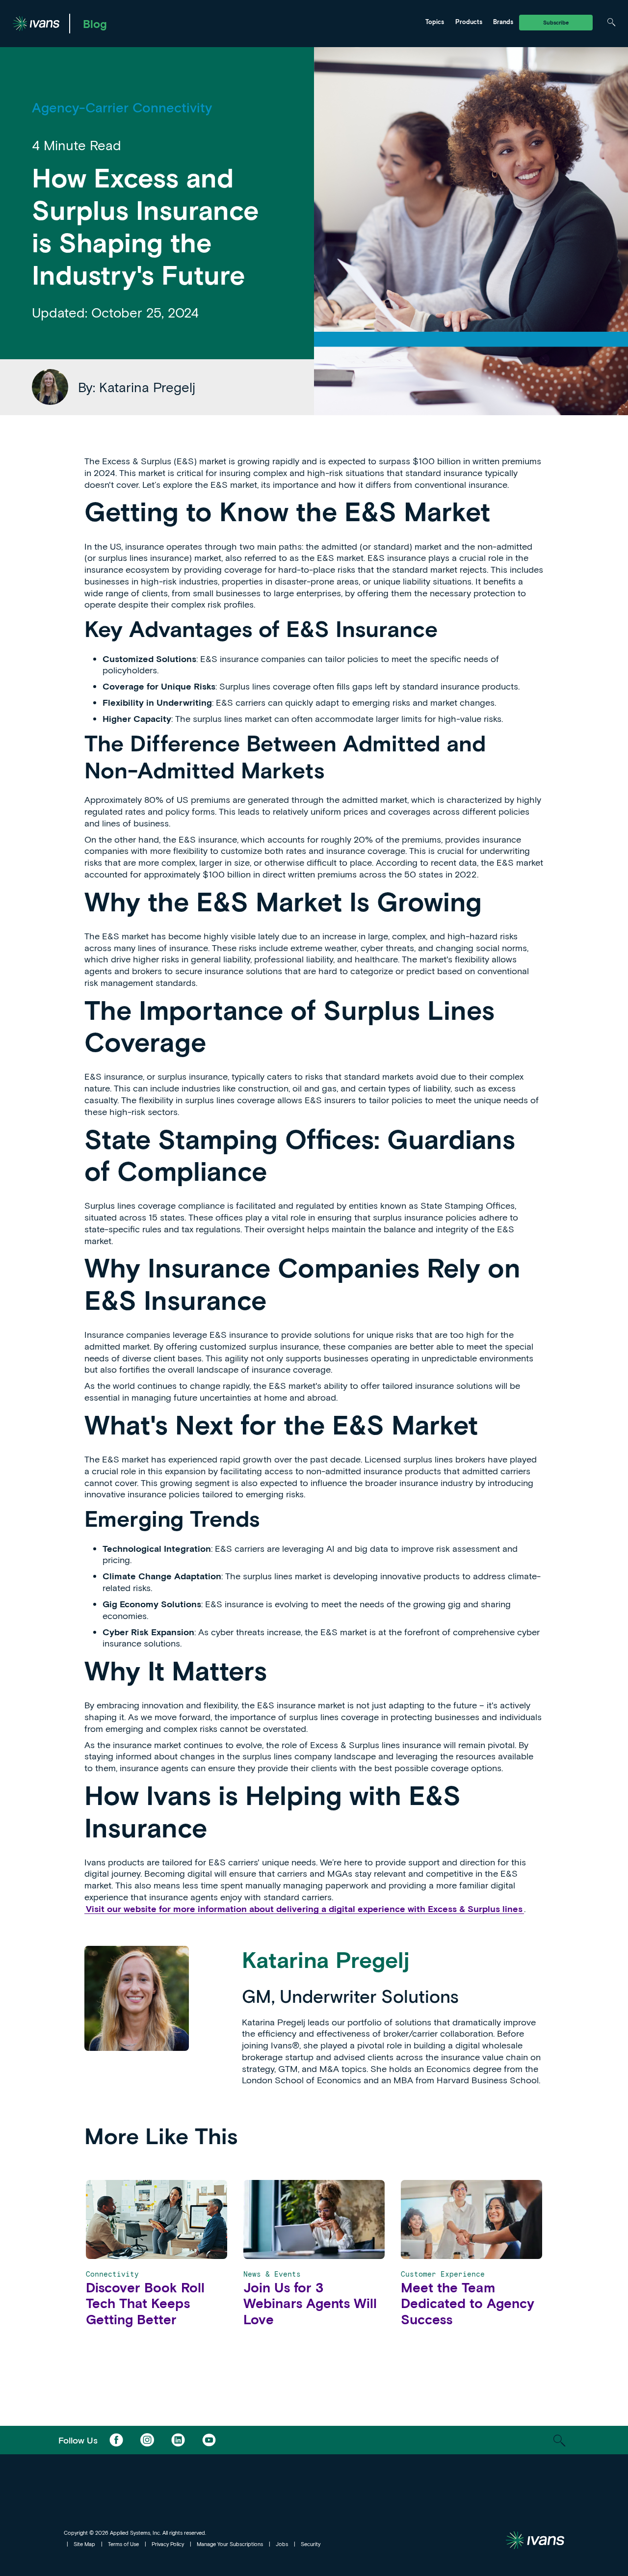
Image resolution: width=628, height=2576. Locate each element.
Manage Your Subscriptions (230, 2544)
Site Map (84, 2544)
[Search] (611, 22)
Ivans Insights (243, 22)
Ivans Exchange (152, 22)
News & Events (245, 22)
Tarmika (327, 22)
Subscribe (556, 22)
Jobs (282, 2544)
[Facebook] (116, 2440)
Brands (503, 22)
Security (311, 2544)
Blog (95, 24)
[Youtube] (209, 2440)
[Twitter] (147, 2440)
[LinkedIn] (178, 2440)
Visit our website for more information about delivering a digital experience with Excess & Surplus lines (304, 1909)
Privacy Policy (168, 2544)
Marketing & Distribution (165, 22)
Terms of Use (123, 2544)
